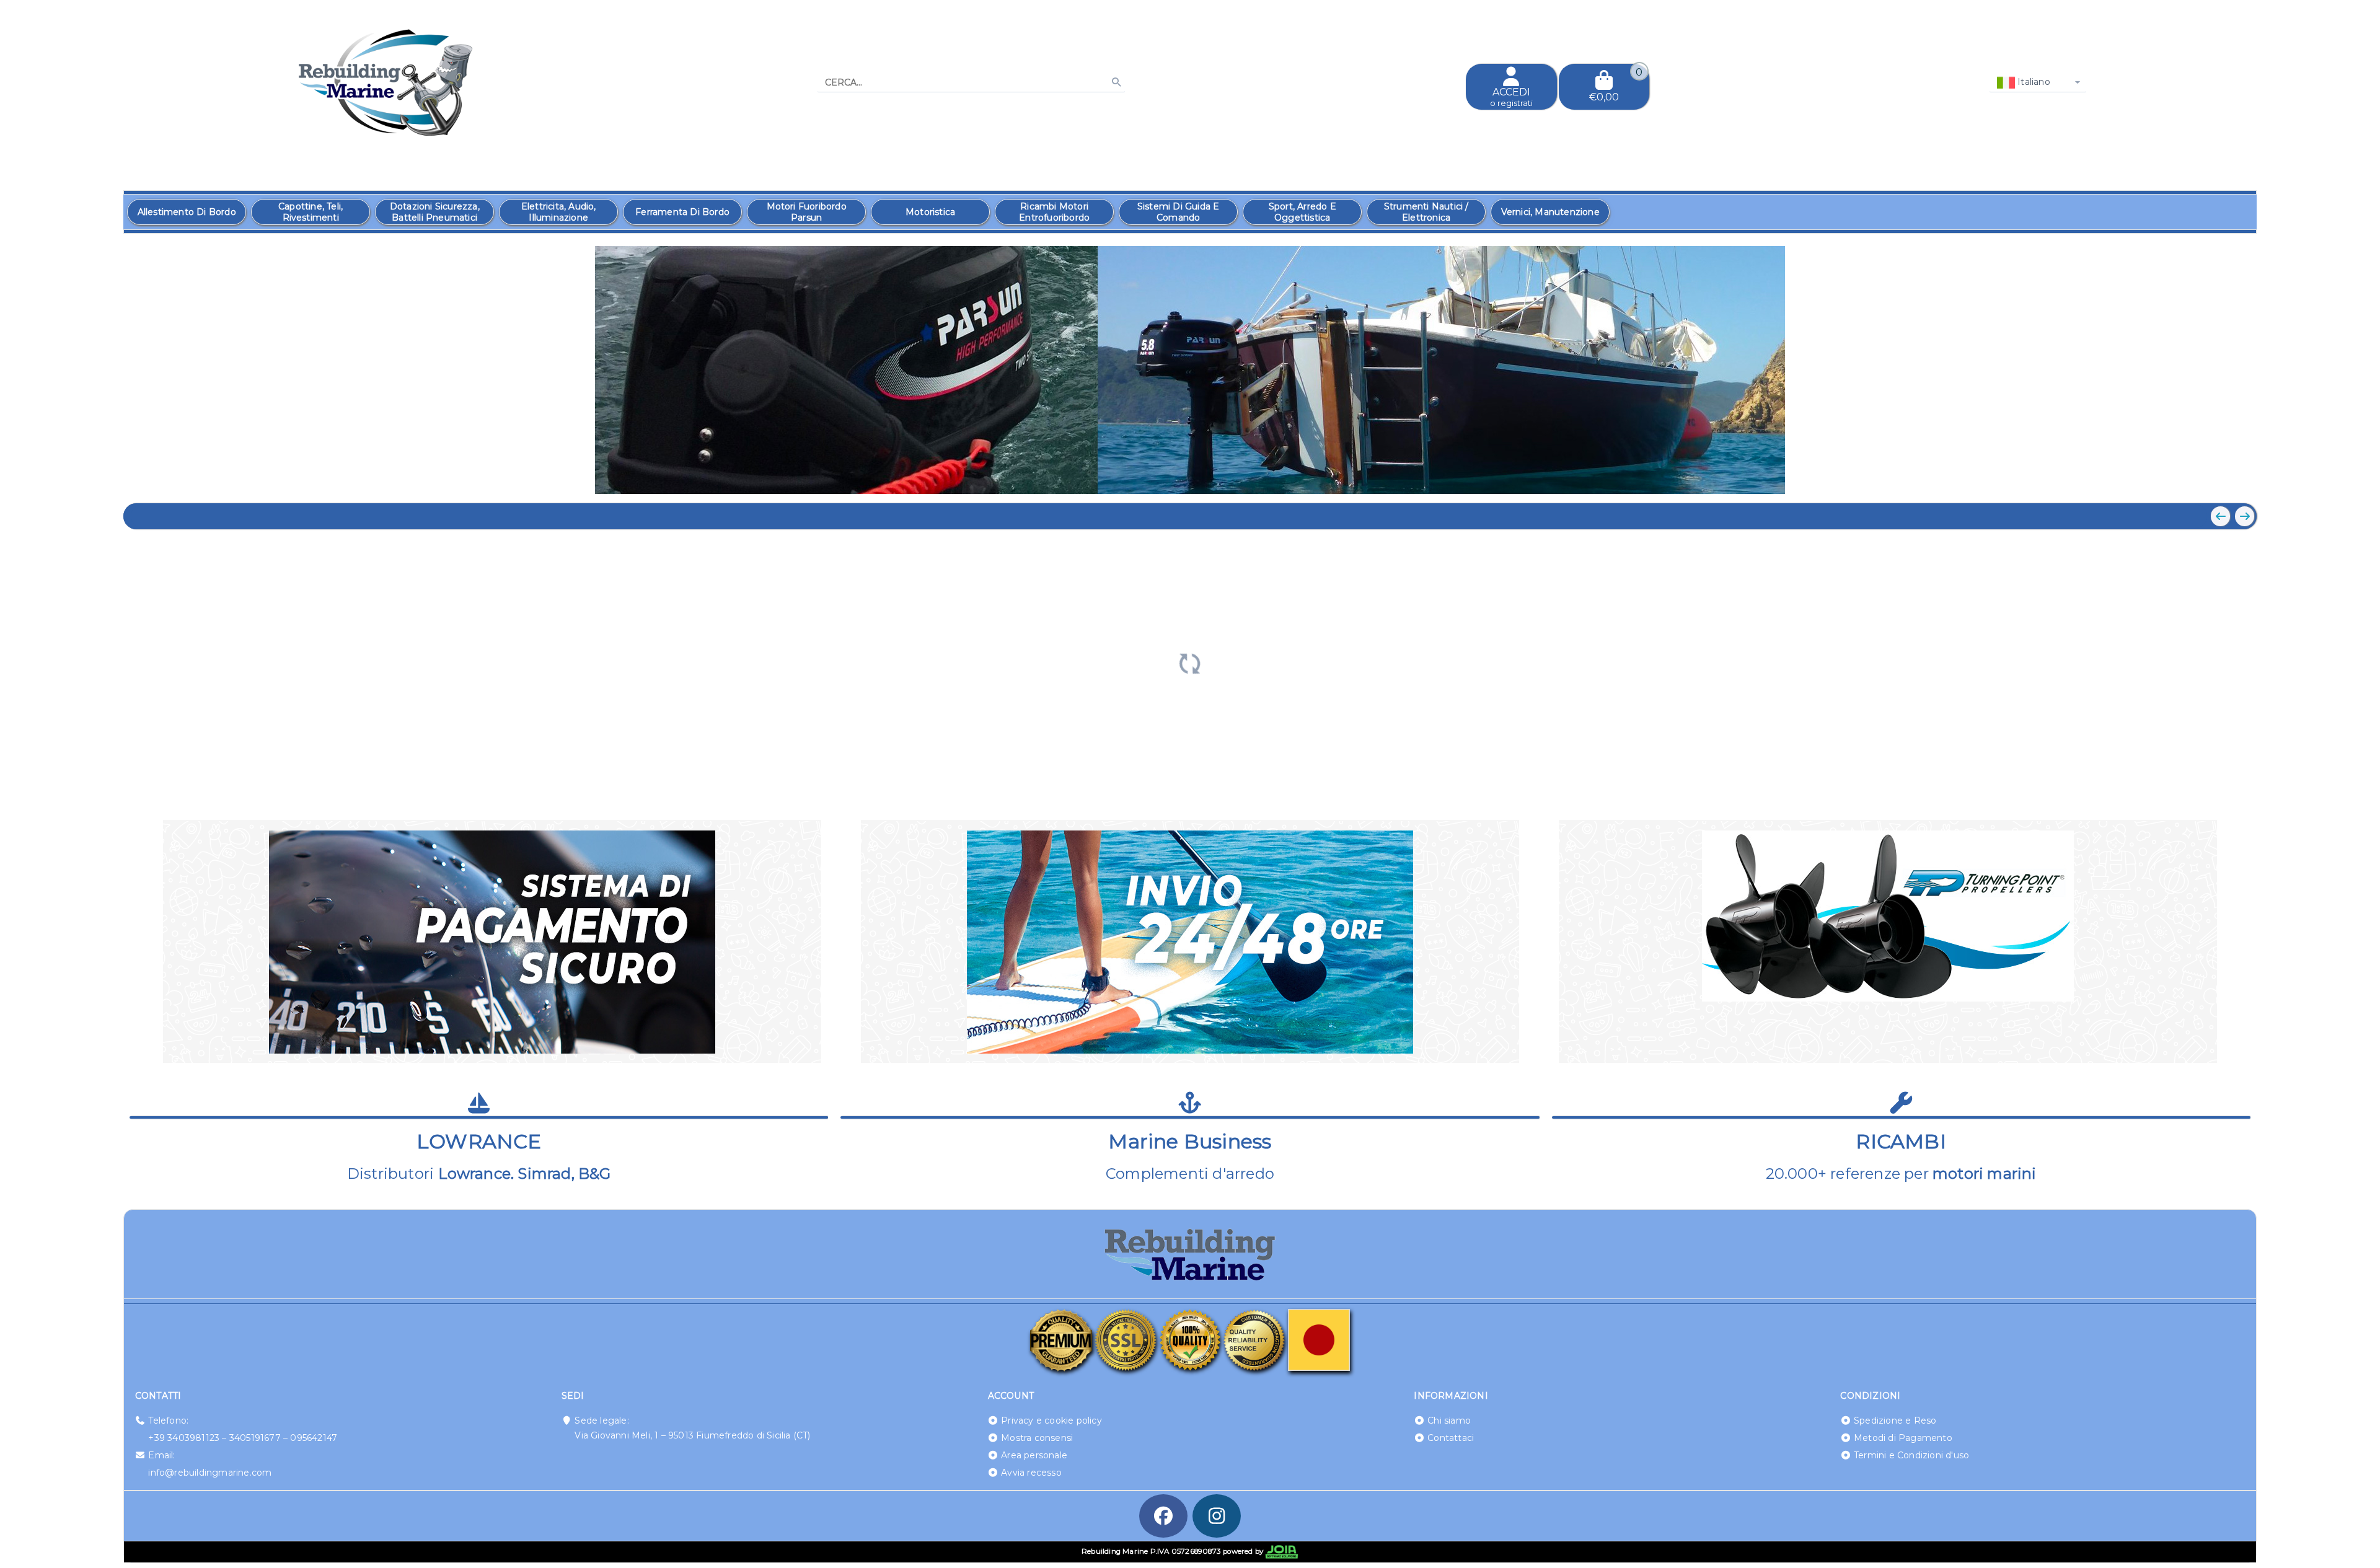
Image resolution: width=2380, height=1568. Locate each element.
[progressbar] (1190, 662)
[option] (187, 212)
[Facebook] (1163, 1516)
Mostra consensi (1037, 1438)
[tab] (2157, 477)
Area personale (1034, 1455)
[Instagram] (1217, 1516)
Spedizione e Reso (1895, 1420)
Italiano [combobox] (2033, 82)
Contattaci (1451, 1438)
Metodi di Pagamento (1903, 1438)
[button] (2219, 478)
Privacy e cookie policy (1051, 1420)
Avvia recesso (1031, 1473)
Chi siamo (1449, 1420)
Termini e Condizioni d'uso (1911, 1455)
